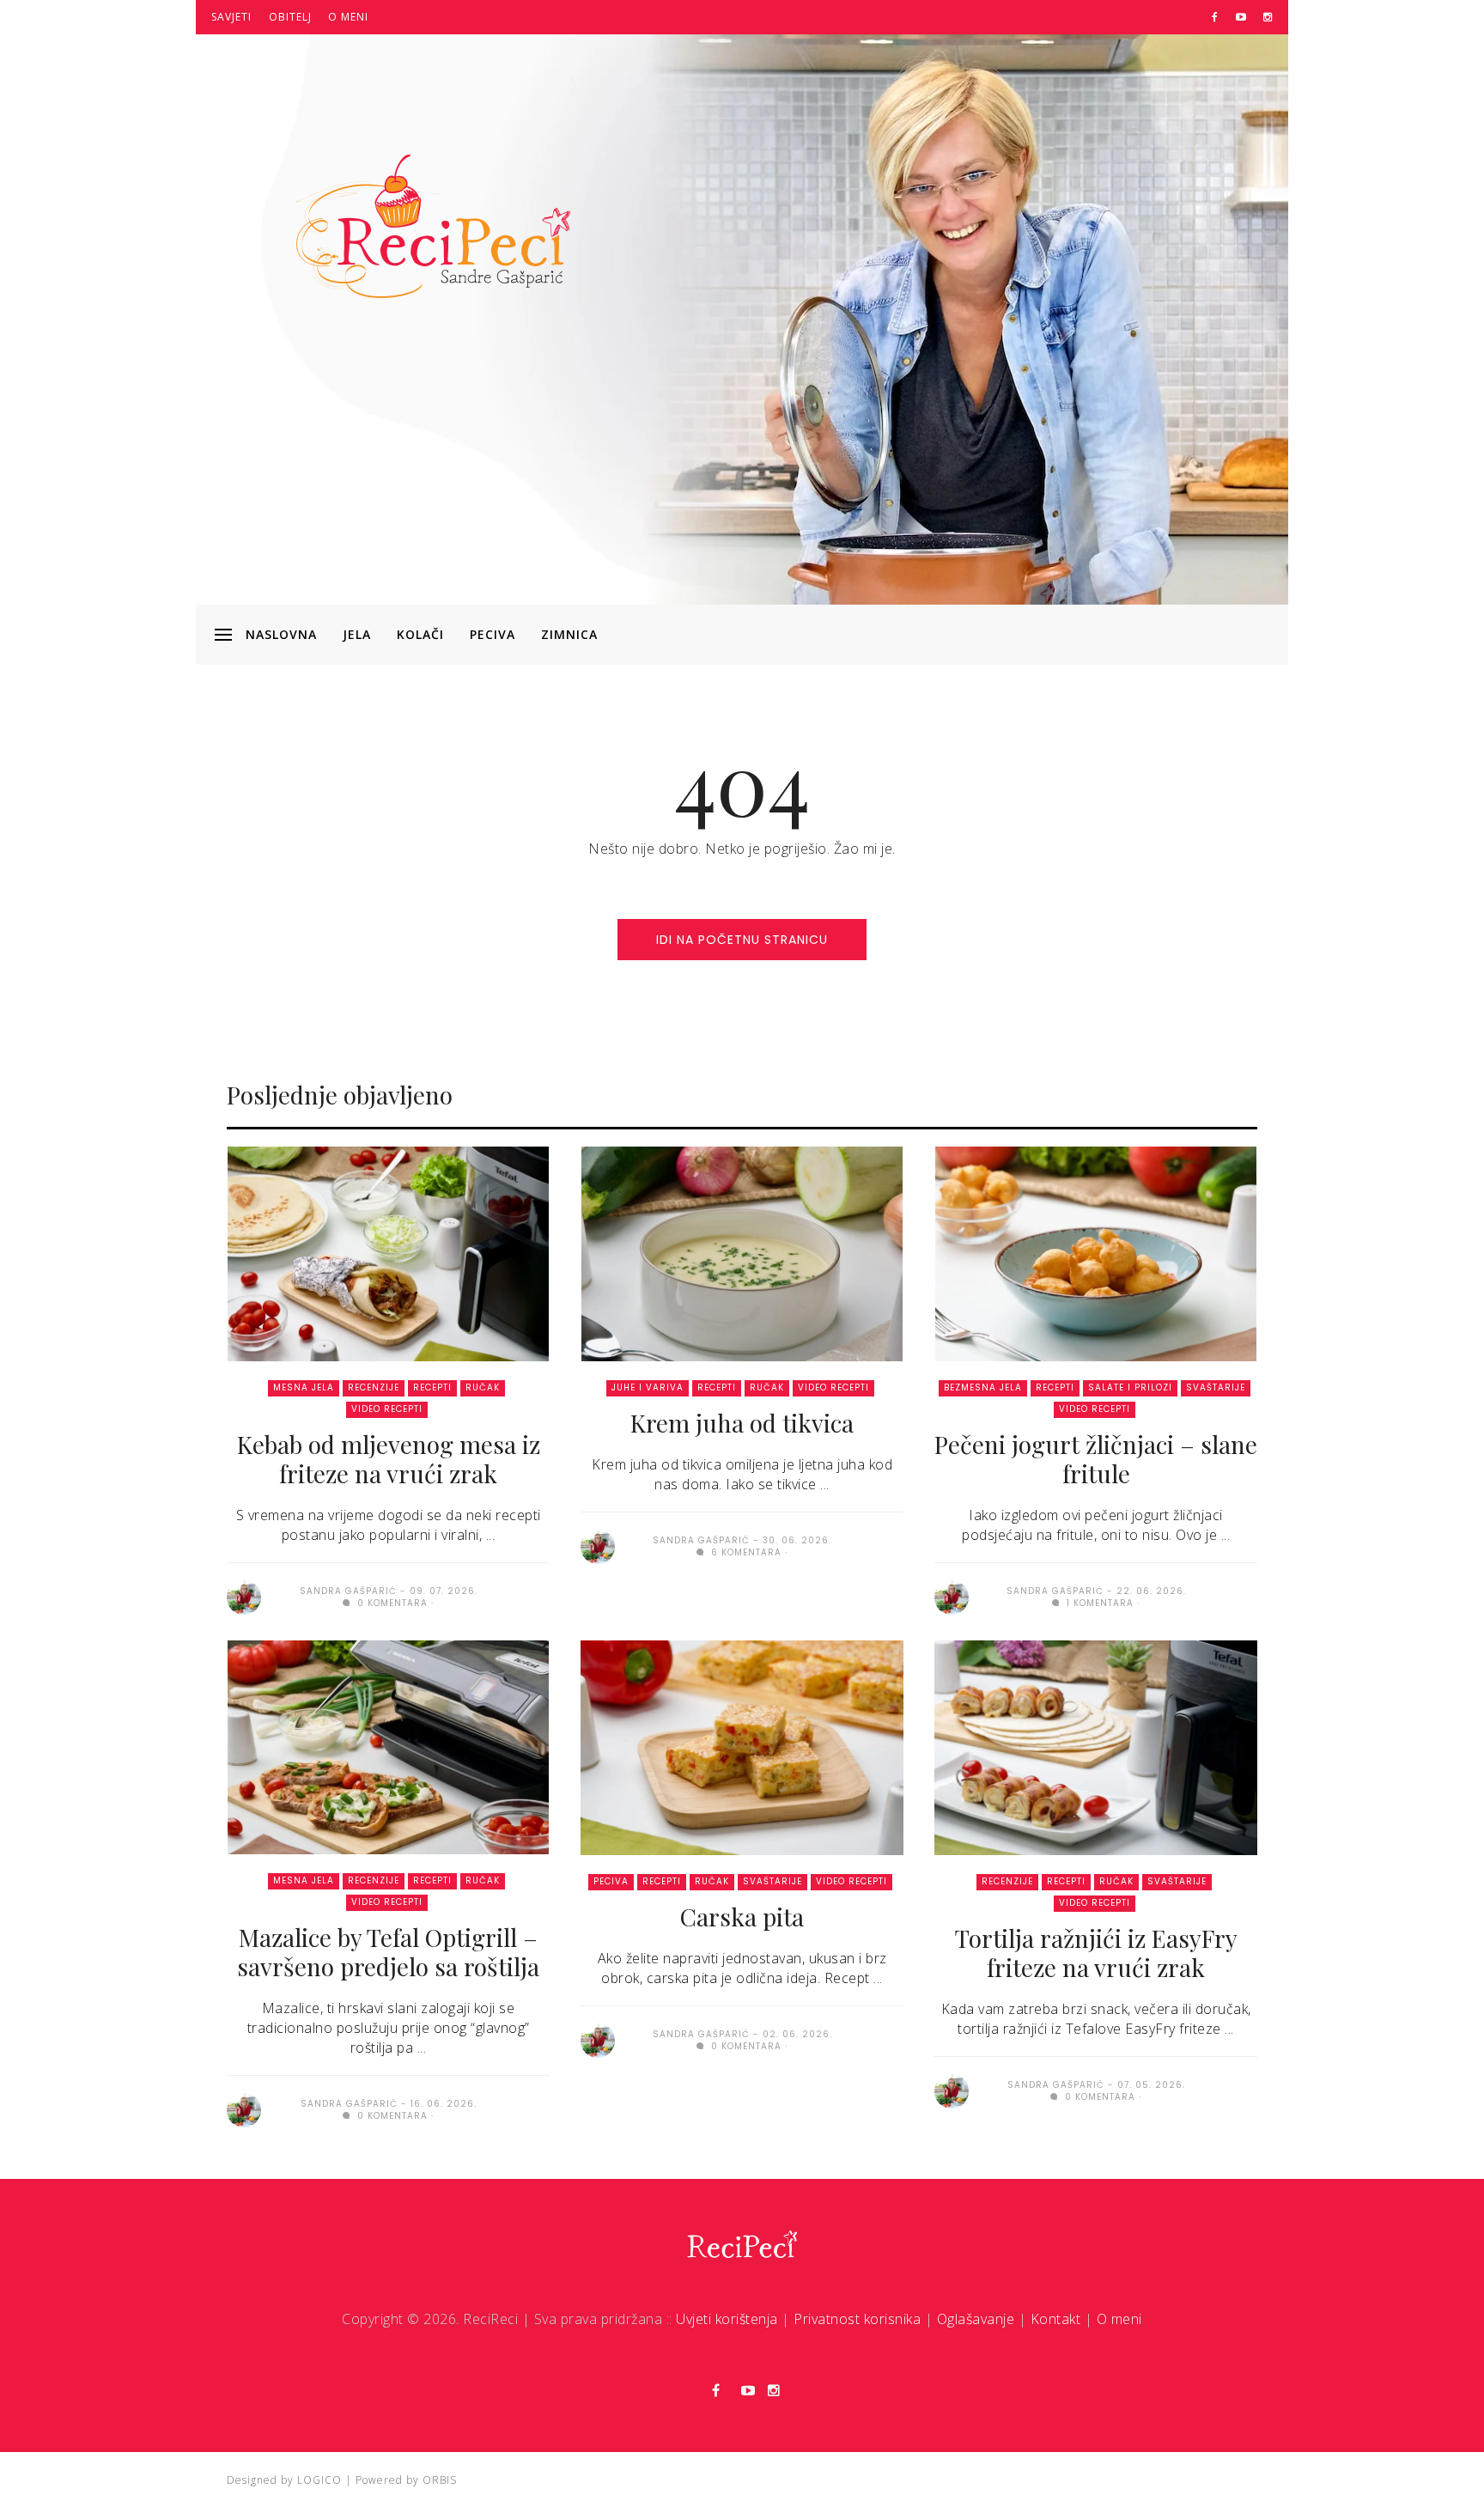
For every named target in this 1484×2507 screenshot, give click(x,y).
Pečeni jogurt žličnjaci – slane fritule (1096, 1459)
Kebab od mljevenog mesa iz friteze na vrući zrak (389, 1459)
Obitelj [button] (290, 17)
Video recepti (387, 1409)
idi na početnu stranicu (742, 940)
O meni (348, 17)
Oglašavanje (976, 2319)
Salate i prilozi (1130, 1387)
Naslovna (281, 634)
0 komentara (391, 1603)
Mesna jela (304, 1387)
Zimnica (569, 634)
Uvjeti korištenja (727, 2319)
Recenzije (374, 1387)
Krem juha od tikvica (742, 1423)
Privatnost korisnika (857, 2319)
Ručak (483, 1387)
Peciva (493, 634)
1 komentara (1098, 1603)
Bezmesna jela (983, 1387)
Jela (357, 634)
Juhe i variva (648, 1387)
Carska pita (742, 1917)
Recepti (432, 1387)
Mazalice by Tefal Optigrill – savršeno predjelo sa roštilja (388, 1952)
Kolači (420, 634)
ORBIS (440, 2480)
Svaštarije (1216, 1387)
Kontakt (1056, 2319)
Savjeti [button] (231, 17)
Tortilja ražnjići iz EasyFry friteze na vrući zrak (1096, 1953)
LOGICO (319, 2480)
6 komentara (745, 1552)
